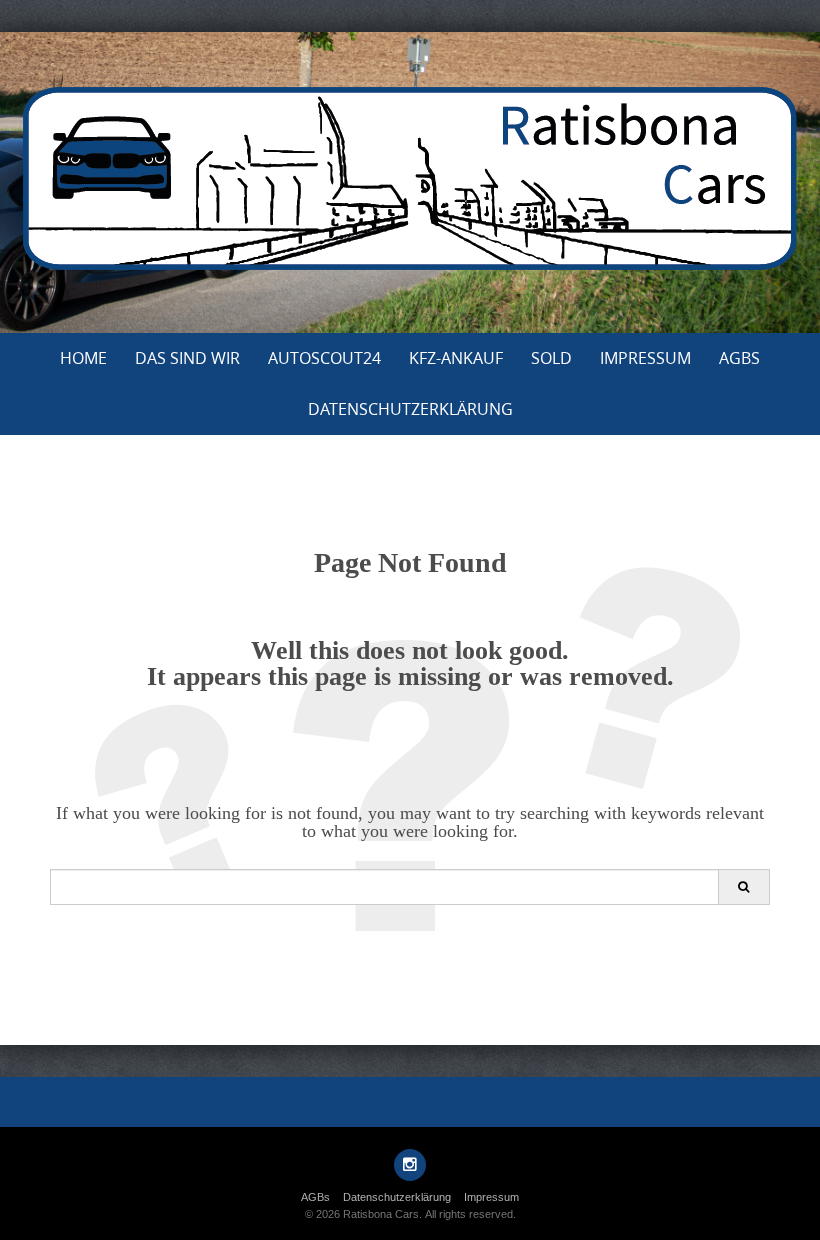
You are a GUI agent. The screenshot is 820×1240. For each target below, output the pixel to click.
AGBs (739, 358)
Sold (551, 358)
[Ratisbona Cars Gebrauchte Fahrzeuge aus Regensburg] (410, 178)
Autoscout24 (324, 358)
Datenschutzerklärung (410, 409)
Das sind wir (187, 358)
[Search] (743, 887)
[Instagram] (410, 1165)
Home (83, 358)
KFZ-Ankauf (456, 358)
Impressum (645, 358)
